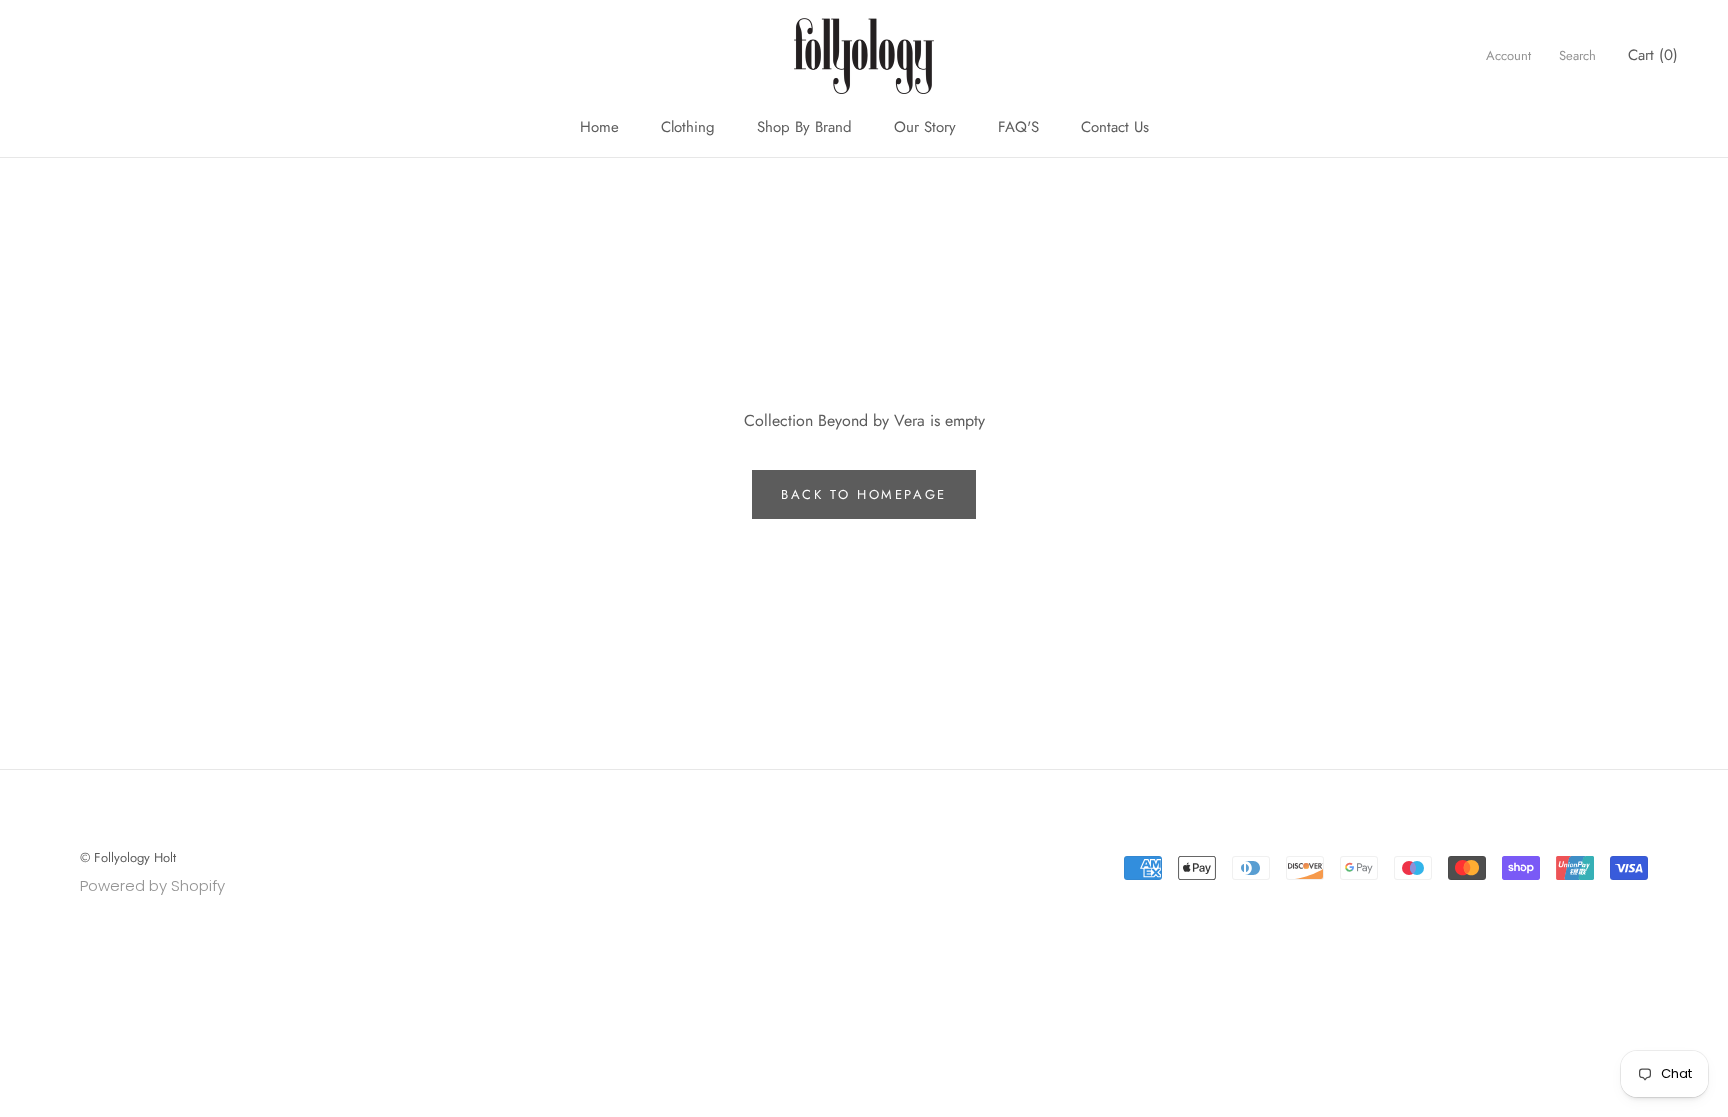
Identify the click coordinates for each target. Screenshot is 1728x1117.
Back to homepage (864, 494)
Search (1577, 55)
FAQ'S (1018, 127)
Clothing (688, 127)
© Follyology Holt (128, 857)
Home (599, 127)
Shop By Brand (804, 127)
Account (1508, 55)
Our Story (925, 127)
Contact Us (1115, 127)
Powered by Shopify (152, 885)
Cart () (1653, 55)
